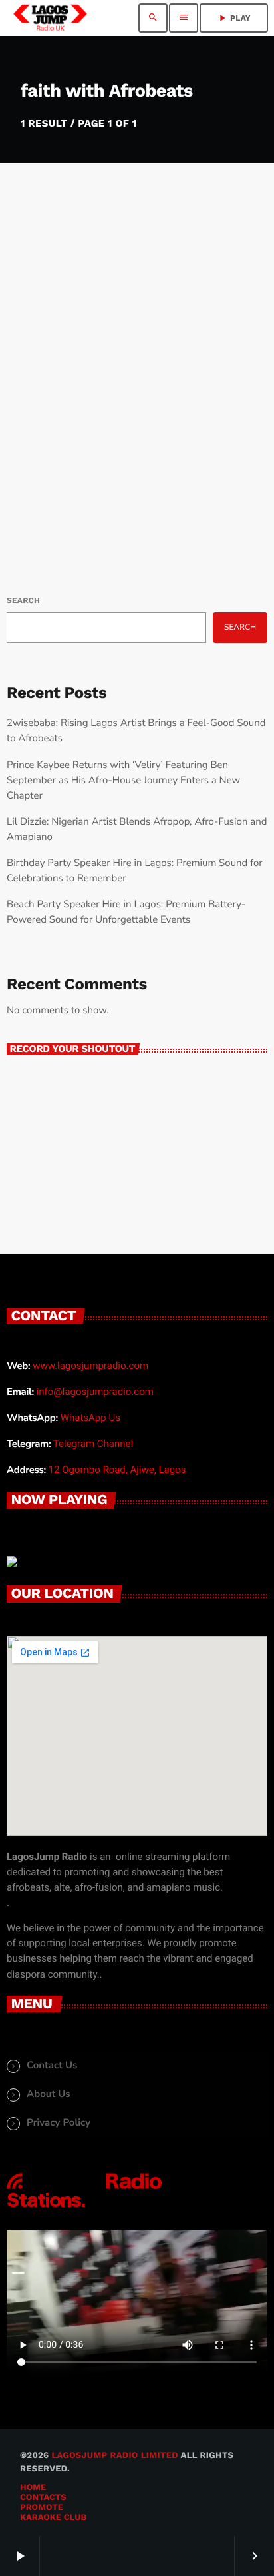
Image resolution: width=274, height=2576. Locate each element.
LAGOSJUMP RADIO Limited (114, 2456)
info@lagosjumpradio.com (95, 1392)
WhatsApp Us (90, 1418)
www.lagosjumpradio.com (90, 1366)
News (36, 358)
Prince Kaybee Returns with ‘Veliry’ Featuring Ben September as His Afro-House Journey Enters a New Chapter (123, 781)
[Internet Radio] (84, 2208)
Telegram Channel (93, 1444)
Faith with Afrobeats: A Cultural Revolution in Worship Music (135, 402)
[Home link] (50, 18)
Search (23, 600)
